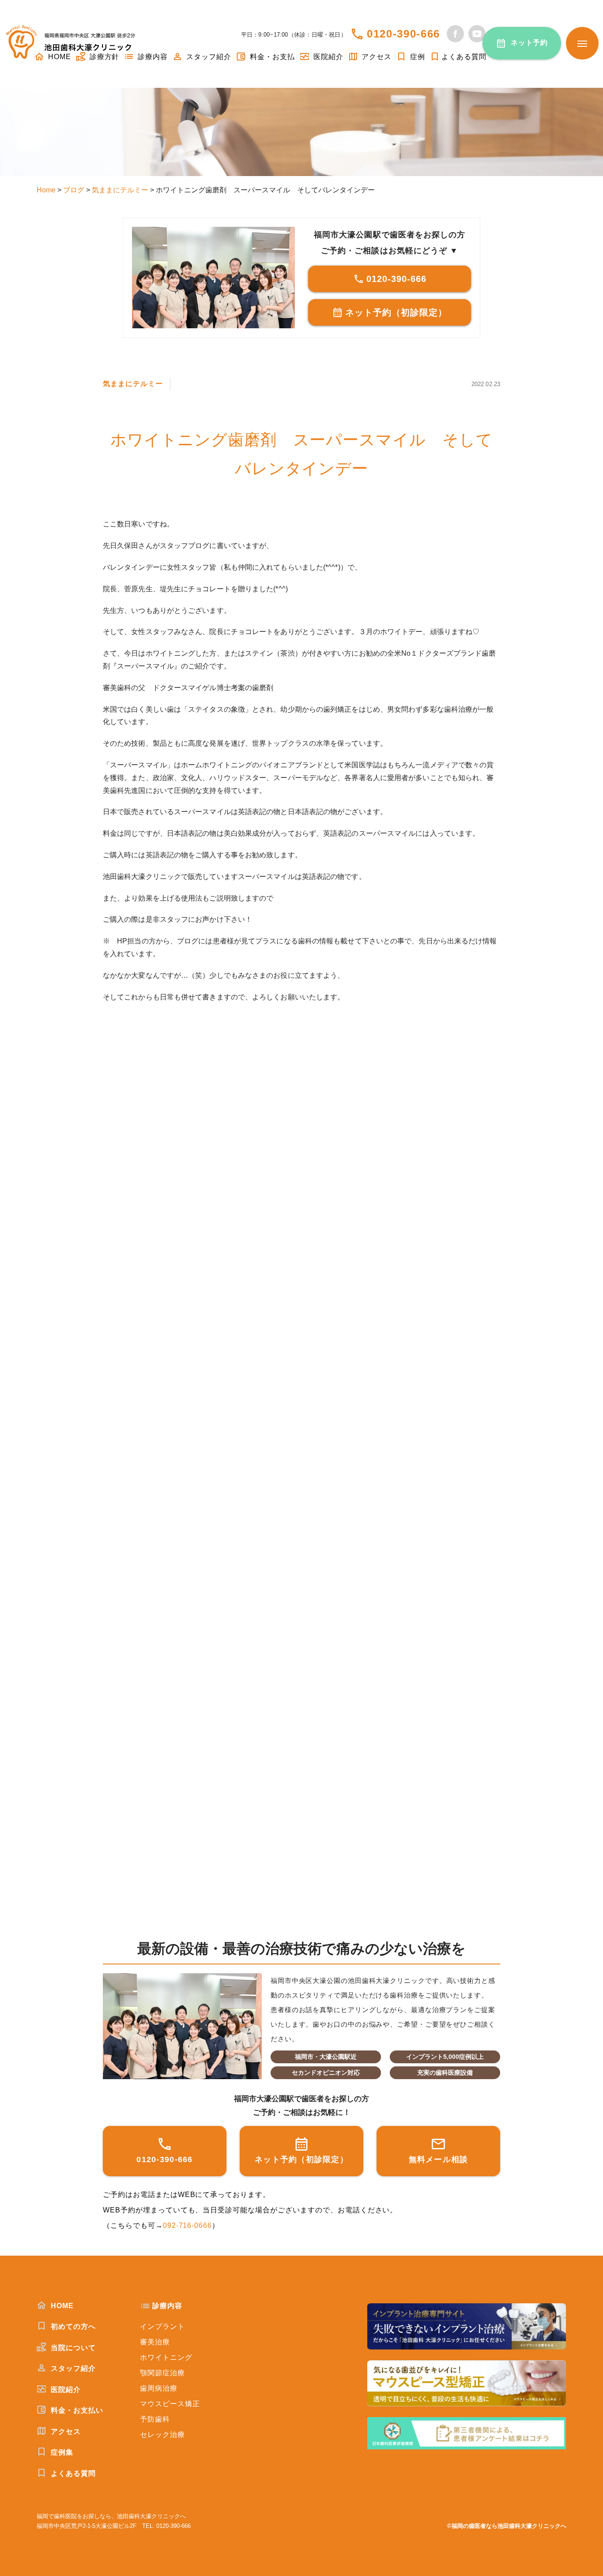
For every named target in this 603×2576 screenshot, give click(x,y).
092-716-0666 (188, 2225)
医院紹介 (327, 57)
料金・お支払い (76, 2410)
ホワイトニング (166, 2357)
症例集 (61, 2452)
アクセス (376, 57)
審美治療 (155, 2342)
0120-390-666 (403, 34)
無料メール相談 (439, 2159)
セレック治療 (162, 2435)
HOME (61, 2306)
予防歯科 (155, 2419)
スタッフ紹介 (208, 57)
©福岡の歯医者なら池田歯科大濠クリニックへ (507, 2526)
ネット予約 (530, 43)
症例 (416, 57)
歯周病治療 (159, 2388)
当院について (72, 2348)
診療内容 (152, 57)
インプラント (162, 2326)
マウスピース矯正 (170, 2404)
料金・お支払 (271, 57)
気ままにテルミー (133, 384)
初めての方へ (72, 2326)
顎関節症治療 (162, 2373)
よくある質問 (464, 57)
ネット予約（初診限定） (396, 312)
